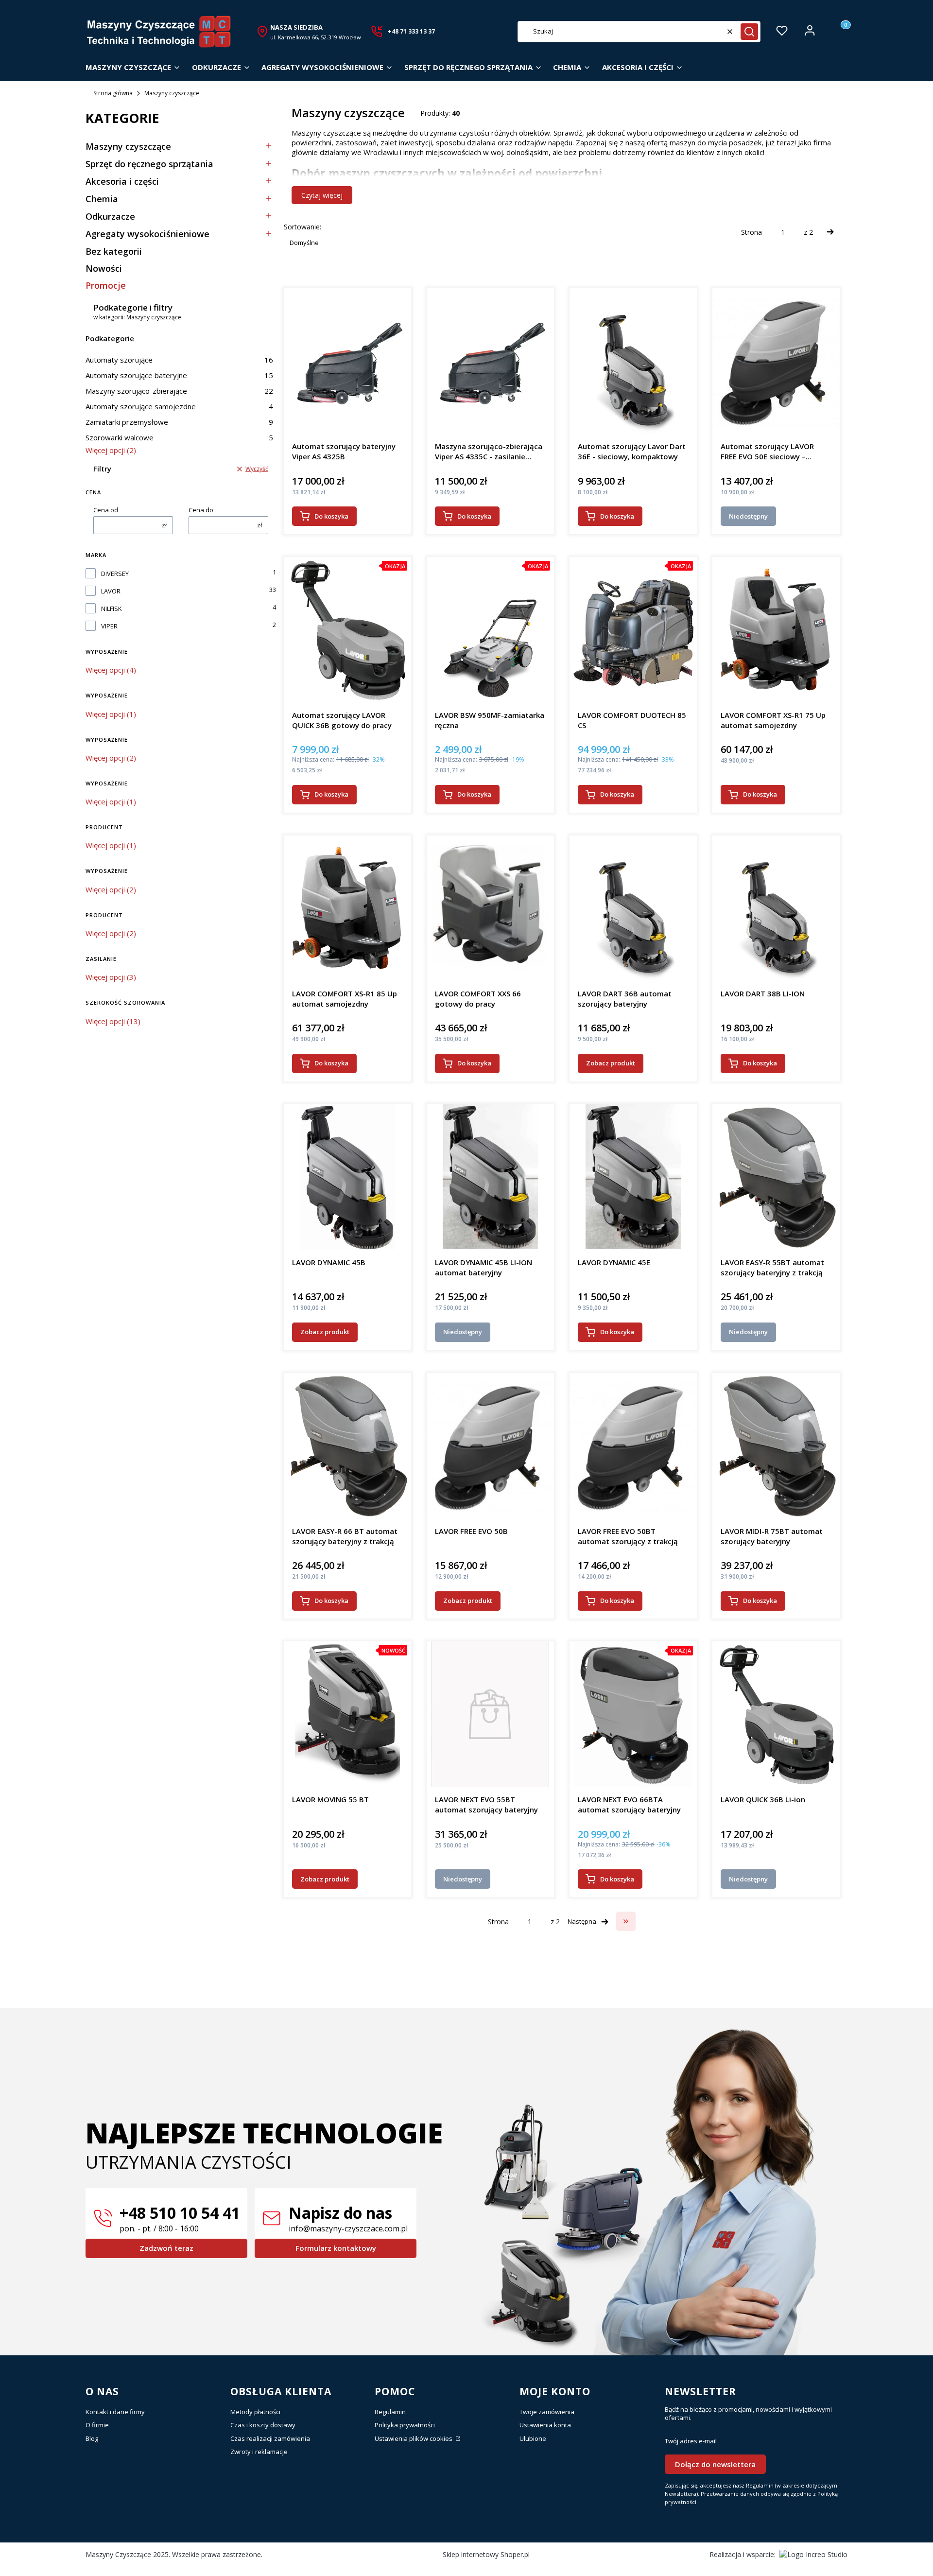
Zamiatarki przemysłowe (179, 422)
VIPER (109, 626)
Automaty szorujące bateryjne (179, 375)
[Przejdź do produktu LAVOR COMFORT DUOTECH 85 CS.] (633, 630)
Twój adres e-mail (691, 2441)
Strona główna (113, 93)
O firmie (97, 2425)
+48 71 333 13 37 (411, 31)
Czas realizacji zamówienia (270, 2438)
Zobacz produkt (611, 1063)
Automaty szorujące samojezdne (179, 406)
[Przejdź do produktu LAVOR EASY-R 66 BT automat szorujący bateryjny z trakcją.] (347, 1446)
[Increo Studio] (813, 2554)
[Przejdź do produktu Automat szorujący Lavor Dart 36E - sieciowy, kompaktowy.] (633, 361)
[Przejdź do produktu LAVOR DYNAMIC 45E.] (633, 1177)
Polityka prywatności (405, 2425)
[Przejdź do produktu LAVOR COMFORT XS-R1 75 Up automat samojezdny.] (776, 630)
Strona (752, 232)
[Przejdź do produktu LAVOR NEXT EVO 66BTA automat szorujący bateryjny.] (633, 1714)
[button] (749, 32)
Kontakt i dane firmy (115, 2412)
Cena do (201, 510)
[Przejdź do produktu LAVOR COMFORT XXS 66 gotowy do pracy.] (490, 908)
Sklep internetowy (486, 2554)
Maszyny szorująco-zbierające (179, 391)
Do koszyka (331, 516)
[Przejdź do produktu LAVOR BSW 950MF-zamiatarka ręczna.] (490, 630)
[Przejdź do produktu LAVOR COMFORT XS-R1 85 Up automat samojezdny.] (347, 908)
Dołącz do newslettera (715, 2464)
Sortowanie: (302, 227)
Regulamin (390, 2412)
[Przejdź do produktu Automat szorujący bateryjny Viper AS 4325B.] (347, 361)
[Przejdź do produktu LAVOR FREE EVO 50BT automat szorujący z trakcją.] (633, 1446)
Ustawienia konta (545, 2425)
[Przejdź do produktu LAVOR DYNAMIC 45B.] (348, 1177)
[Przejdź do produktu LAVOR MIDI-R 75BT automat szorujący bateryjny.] (776, 1446)
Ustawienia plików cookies (414, 2438)
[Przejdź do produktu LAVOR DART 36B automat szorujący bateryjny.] (633, 908)
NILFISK (112, 609)
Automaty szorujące (179, 360)
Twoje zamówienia (547, 2412)
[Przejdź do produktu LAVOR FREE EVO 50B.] (490, 1446)
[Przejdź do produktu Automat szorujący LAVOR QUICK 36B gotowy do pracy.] (347, 630)
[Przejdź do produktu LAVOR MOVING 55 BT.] (347, 1714)
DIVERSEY (115, 574)
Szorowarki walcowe (179, 437)
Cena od (106, 510)
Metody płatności (255, 2412)
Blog (92, 2438)
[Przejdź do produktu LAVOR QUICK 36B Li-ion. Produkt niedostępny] (776, 1714)
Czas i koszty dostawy (263, 2425)
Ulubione (533, 2438)
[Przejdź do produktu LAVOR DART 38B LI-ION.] (776, 908)
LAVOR (111, 591)
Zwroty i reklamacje (259, 2452)
